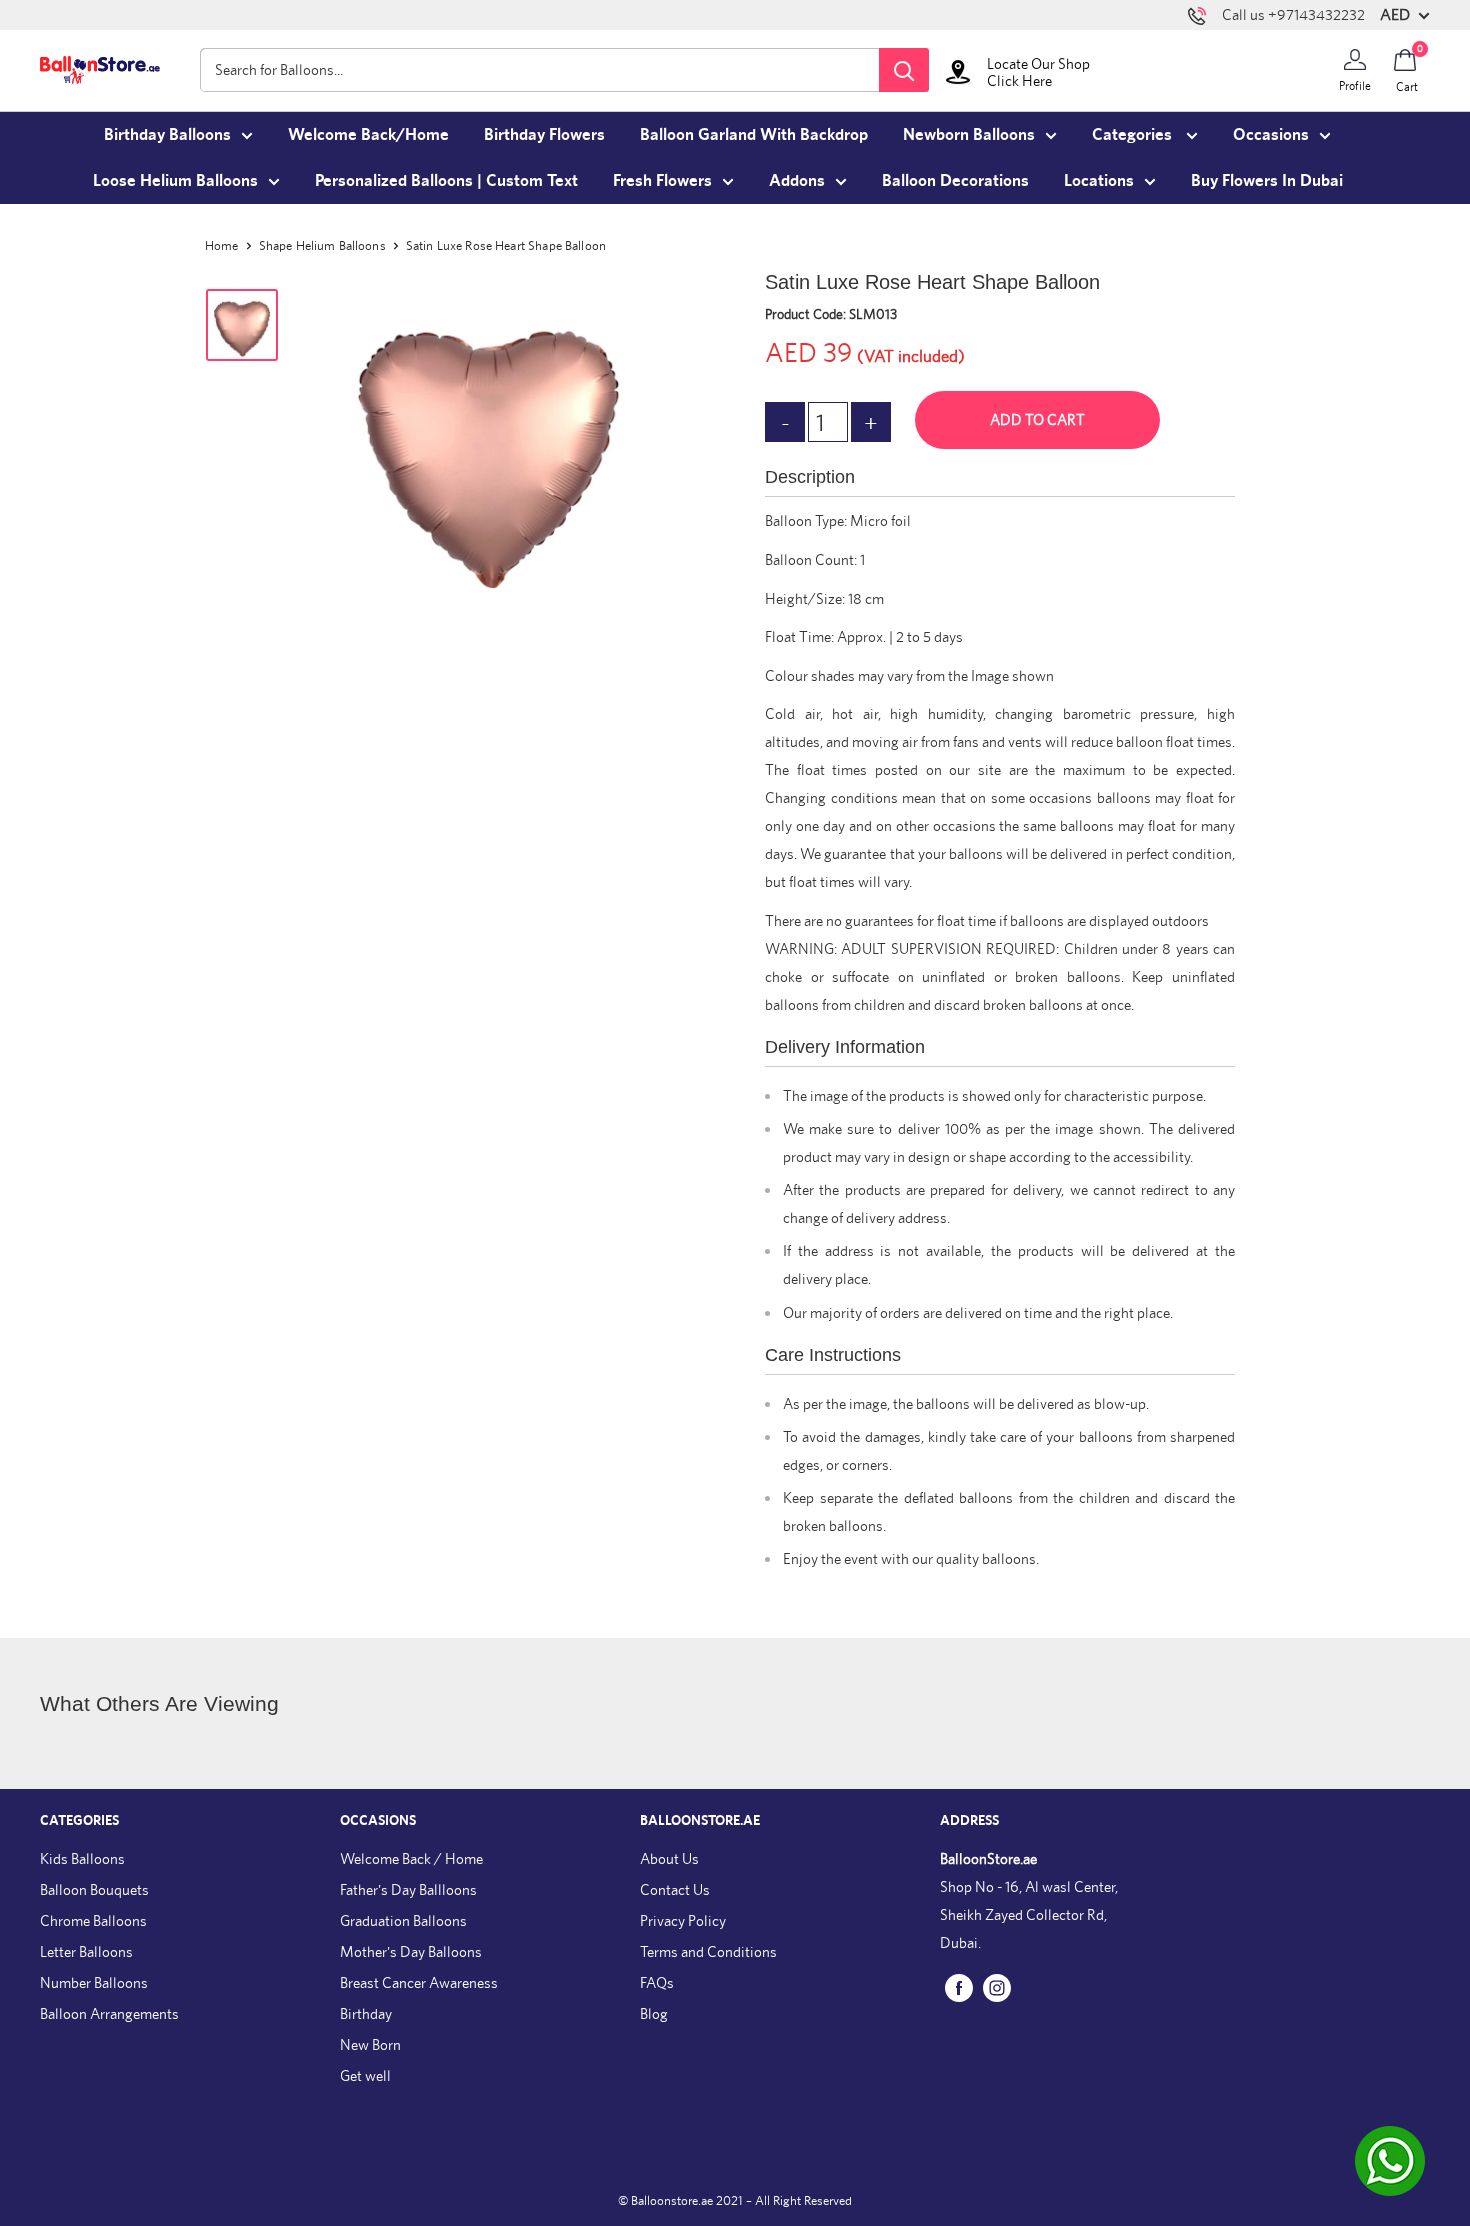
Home (222, 245)
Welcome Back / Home (411, 1858)
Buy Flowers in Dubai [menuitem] (1267, 180)
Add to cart (1037, 419)
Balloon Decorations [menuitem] (955, 180)
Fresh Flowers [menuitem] (662, 180)
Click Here (1019, 80)
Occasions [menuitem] (1271, 134)
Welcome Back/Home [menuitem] (368, 134)
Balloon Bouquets (94, 1889)
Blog (654, 2013)
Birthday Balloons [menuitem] (167, 134)
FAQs (657, 1982)
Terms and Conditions (708, 1951)
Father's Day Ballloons (408, 1889)
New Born (370, 2044)
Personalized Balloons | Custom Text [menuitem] (446, 180)
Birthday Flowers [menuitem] (544, 134)
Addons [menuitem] (797, 180)
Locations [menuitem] (1099, 180)
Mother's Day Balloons (411, 1951)
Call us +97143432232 (1293, 14)
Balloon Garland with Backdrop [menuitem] (754, 134)
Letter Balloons (86, 1951)
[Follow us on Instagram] (997, 1987)
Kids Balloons (82, 1858)
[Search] (904, 70)
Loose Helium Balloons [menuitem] (175, 180)
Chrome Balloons (93, 1920)
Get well (365, 2075)
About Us (669, 1858)
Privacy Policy (683, 1920)
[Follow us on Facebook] (959, 1987)
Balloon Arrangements (109, 2013)
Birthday (366, 2013)
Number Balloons (94, 1982)
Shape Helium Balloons (322, 245)
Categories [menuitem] (1134, 134)
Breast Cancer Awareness (419, 1982)
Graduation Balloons (403, 1920)
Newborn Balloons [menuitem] (969, 134)
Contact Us (675, 1889)
